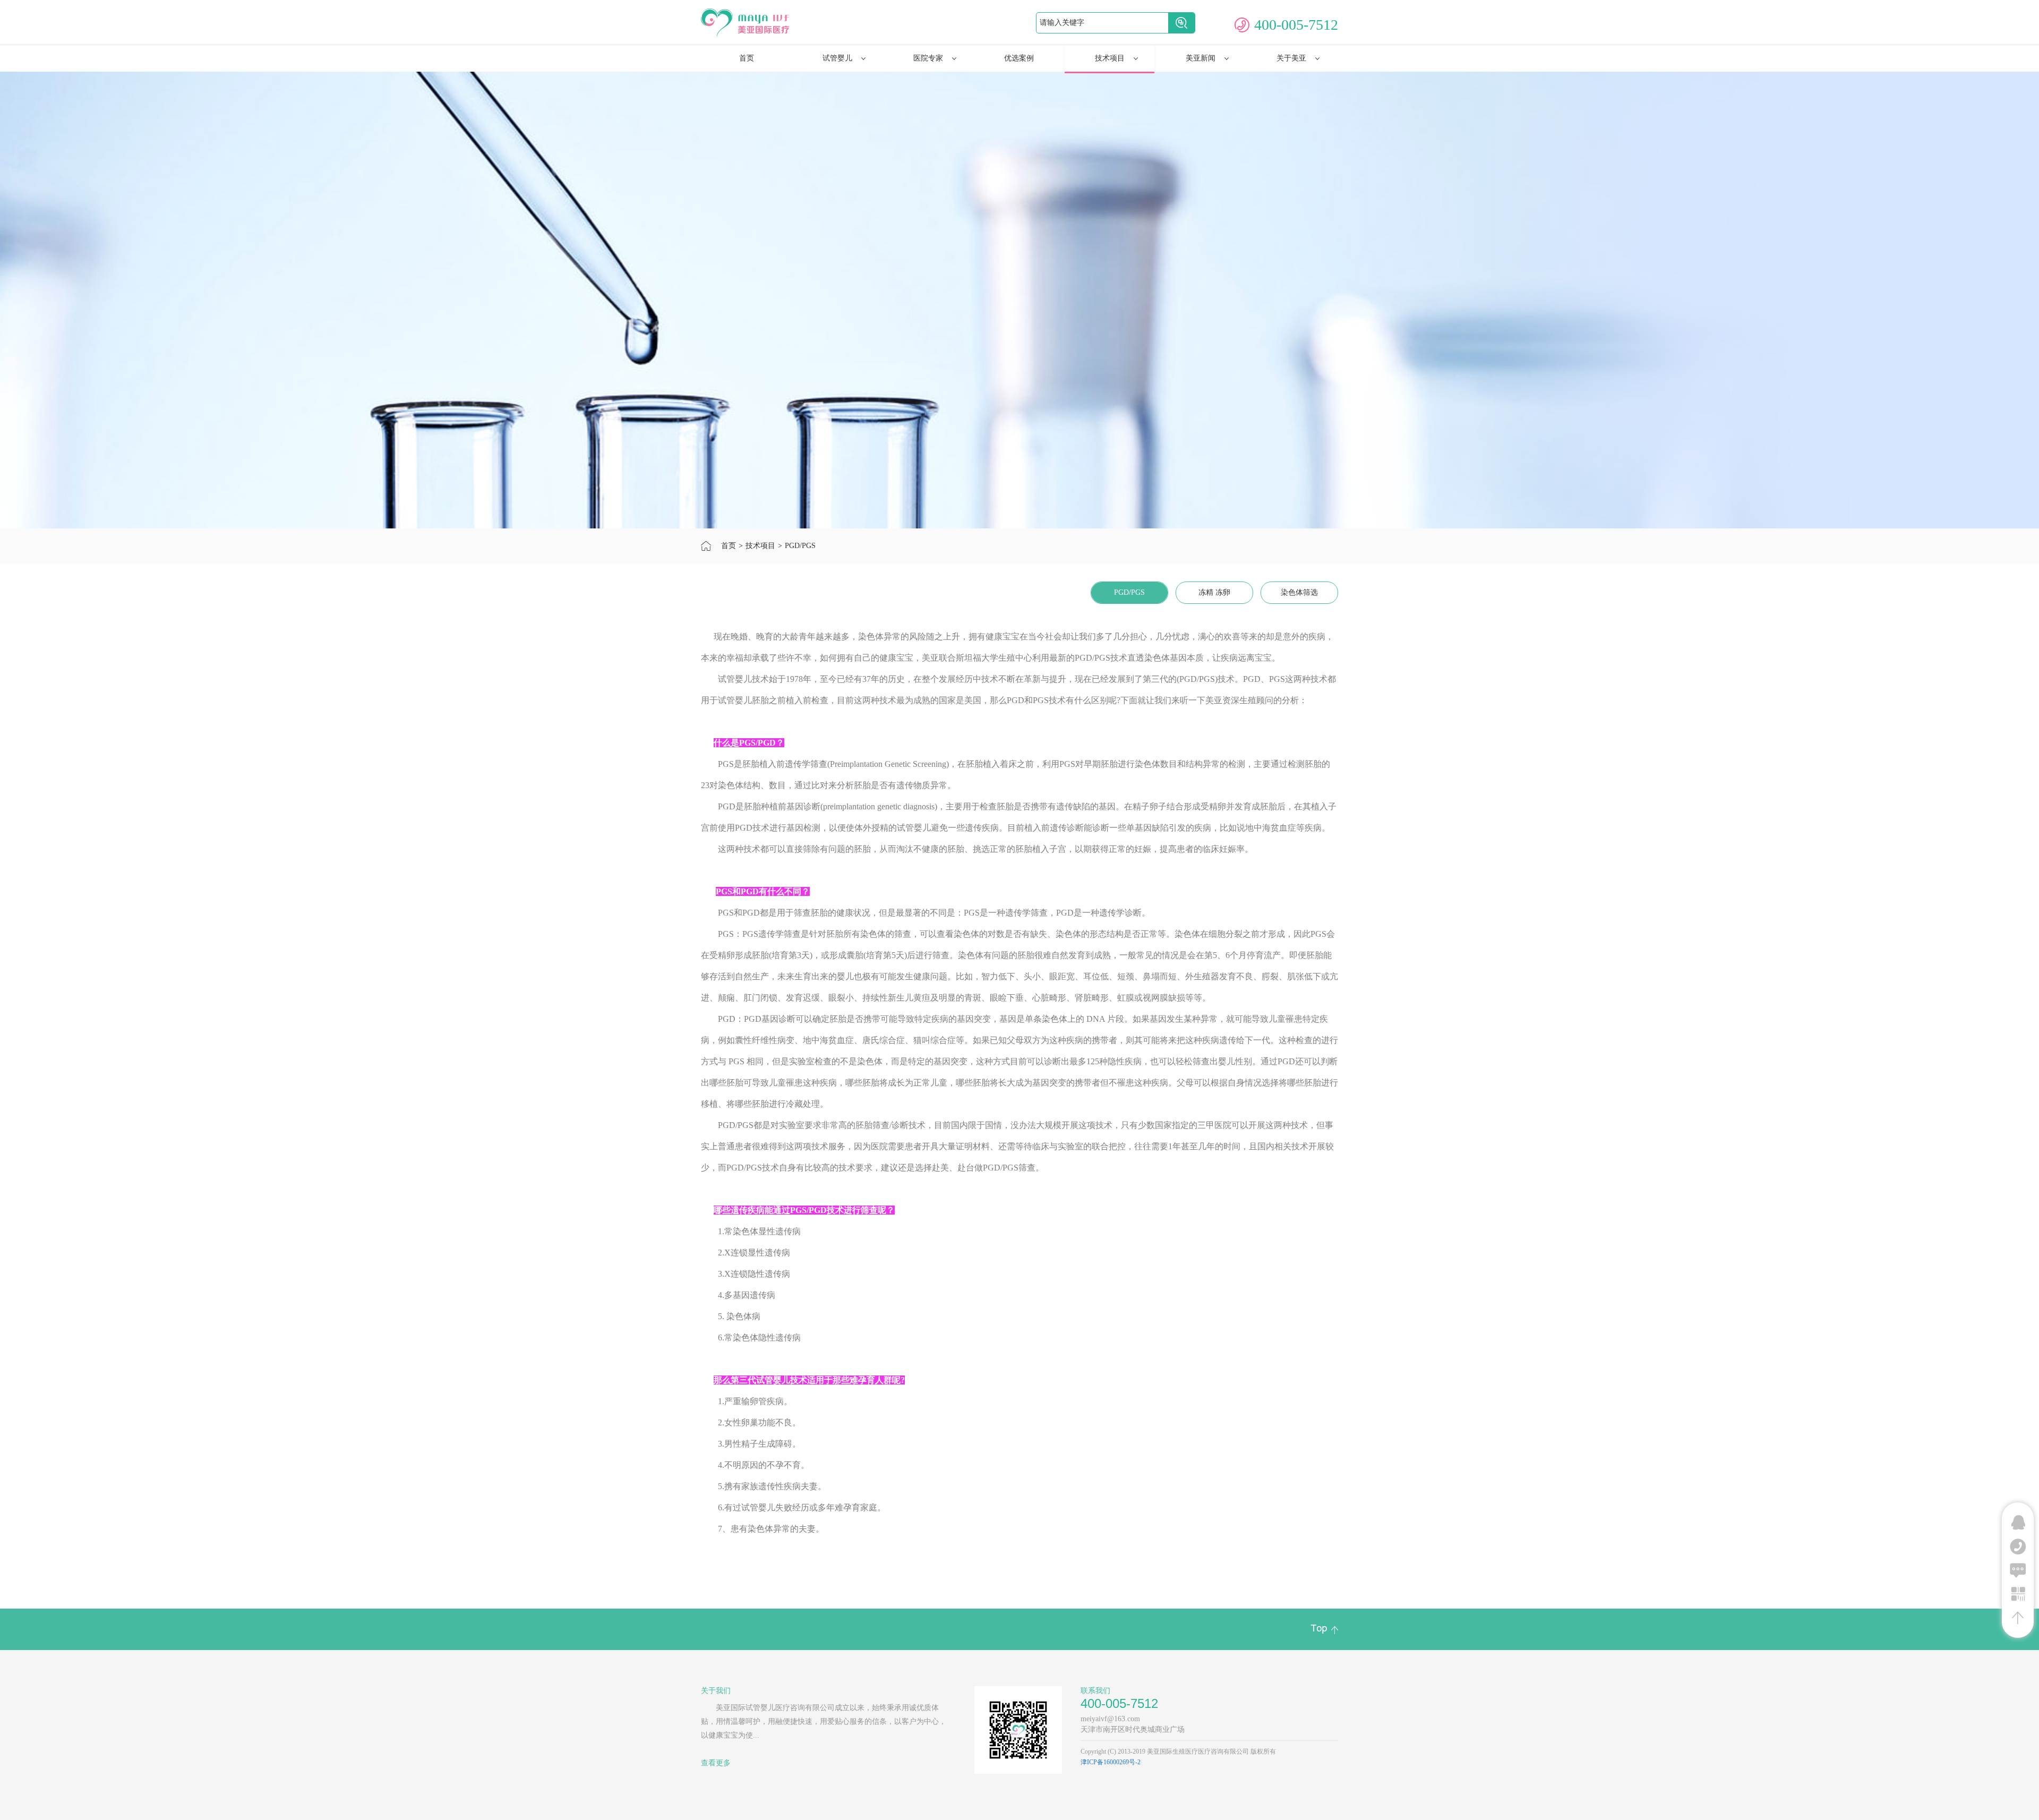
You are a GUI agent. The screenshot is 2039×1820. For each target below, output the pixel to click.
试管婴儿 (837, 58)
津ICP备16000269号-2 (1111, 1762)
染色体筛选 (1299, 592)
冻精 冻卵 (1214, 592)
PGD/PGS (800, 546)
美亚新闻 (1201, 58)
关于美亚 (1291, 58)
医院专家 (928, 58)
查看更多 (716, 1763)
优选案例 (1019, 58)
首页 (747, 58)
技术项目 (1110, 58)
